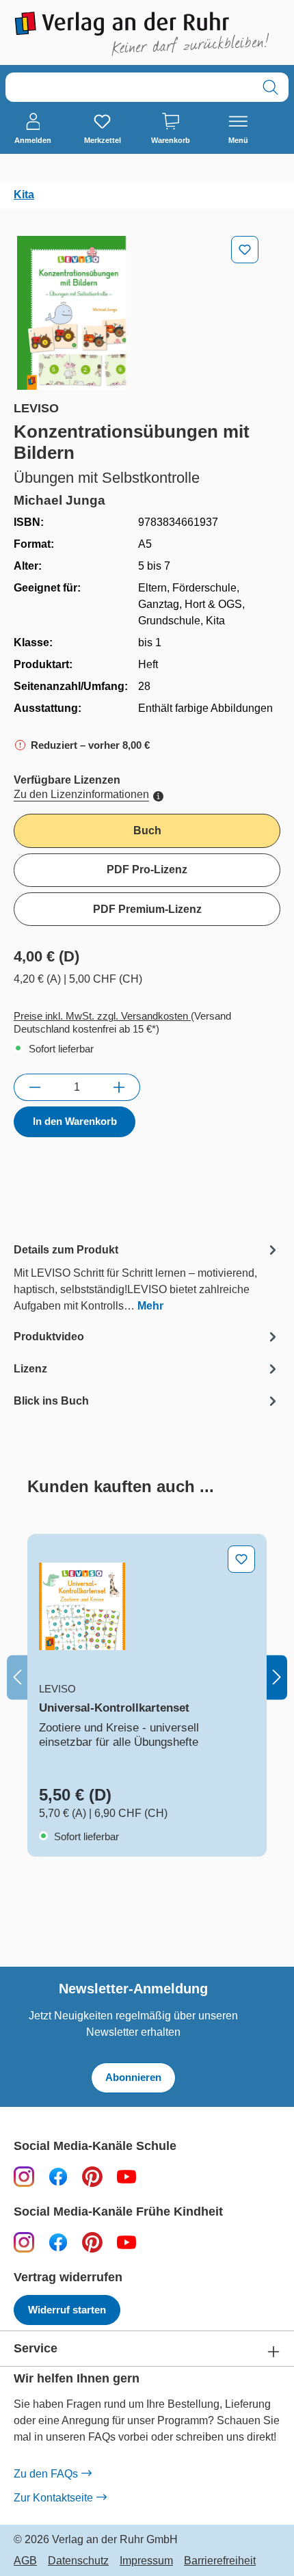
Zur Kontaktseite (53, 2498)
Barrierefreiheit (220, 2561)
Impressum (146, 2561)
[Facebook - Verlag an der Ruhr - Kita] (58, 2242)
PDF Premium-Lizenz (147, 909)
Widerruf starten (67, 2310)
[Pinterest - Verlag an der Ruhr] (92, 2176)
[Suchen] (270, 87)
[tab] (147, 1277)
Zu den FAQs (46, 2474)
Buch (147, 831)
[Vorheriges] (17, 1678)
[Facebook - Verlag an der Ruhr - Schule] (58, 2176)
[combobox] (129, 87)
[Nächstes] (277, 1678)
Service (36, 2349)
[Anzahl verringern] (35, 1087)
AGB (25, 2561)
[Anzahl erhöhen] (119, 1087)
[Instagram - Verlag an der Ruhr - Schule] (24, 2176)
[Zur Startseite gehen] (147, 34)
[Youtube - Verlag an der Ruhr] (126, 2176)
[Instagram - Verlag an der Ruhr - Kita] (24, 2242)
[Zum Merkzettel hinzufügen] (245, 250)
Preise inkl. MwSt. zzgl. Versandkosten (102, 1016)
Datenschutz (78, 2561)
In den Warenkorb (75, 1121)
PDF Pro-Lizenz (147, 869)
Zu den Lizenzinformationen (81, 794)
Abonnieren (133, 2077)
